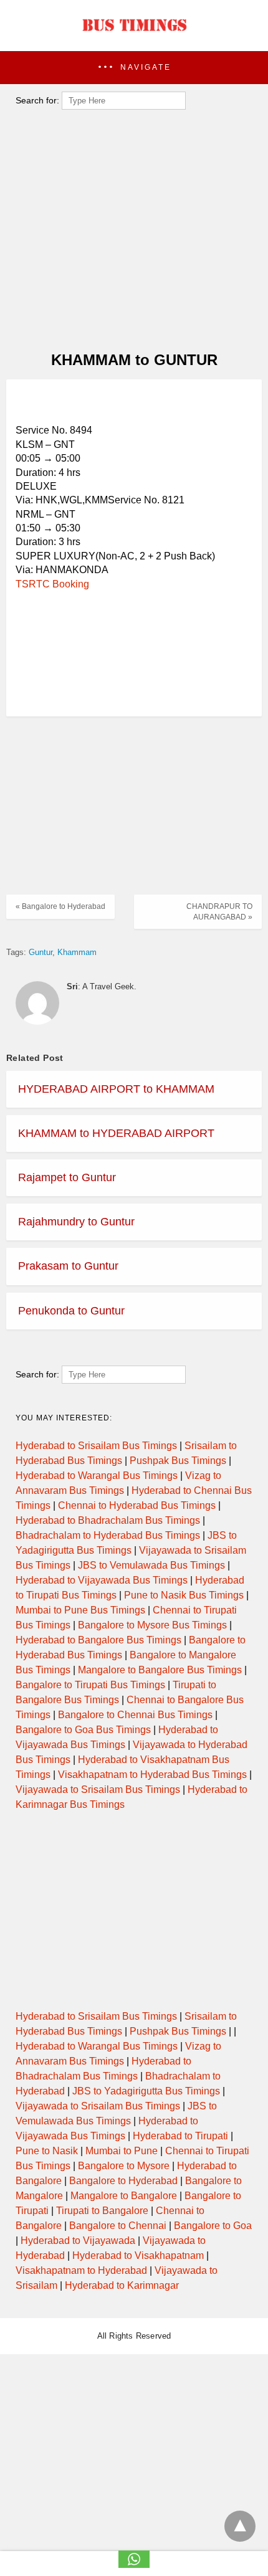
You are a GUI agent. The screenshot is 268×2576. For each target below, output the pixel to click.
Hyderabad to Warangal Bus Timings (97, 1476)
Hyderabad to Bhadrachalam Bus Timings (108, 1520)
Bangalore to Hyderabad (123, 2181)
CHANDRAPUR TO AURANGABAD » (219, 912)
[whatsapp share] (134, 2564)
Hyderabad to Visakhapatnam (138, 2255)
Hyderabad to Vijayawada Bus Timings (102, 1580)
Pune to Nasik (47, 2151)
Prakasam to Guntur (68, 1266)
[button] (134, 68)
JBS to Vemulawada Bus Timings (151, 1565)
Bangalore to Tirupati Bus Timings (90, 1685)
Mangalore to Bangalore (124, 2196)
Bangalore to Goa (213, 2226)
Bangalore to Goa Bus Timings (83, 1730)
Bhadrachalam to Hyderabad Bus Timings (108, 1535)
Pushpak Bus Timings (178, 1461)
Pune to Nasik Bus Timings (184, 1595)
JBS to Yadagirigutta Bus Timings (146, 2091)
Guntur (41, 952)
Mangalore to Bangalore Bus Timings (160, 1670)
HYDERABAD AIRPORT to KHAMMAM (116, 1089)
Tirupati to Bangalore (102, 2211)
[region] (130, 404)
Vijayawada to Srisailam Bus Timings (98, 1789)
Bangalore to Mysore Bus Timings (152, 1625)
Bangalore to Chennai (118, 2226)
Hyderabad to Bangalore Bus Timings (98, 1640)
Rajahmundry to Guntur (76, 1222)
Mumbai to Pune (122, 2151)
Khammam (77, 952)
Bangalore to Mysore (124, 2166)
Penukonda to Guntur (71, 1311)
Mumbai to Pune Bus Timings (80, 1610)
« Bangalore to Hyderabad (60, 906)
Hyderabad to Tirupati (180, 2136)
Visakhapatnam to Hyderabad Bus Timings (152, 1775)
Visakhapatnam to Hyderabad (81, 2270)
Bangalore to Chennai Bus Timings (135, 1715)
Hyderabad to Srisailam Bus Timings (96, 1446)
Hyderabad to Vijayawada (78, 2241)
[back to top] (240, 2526)
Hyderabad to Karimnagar (122, 2285)
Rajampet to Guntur (67, 1177)
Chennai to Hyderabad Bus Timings (137, 1505)
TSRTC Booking (52, 584)
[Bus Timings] (134, 34)
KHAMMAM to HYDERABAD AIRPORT (116, 1133)
